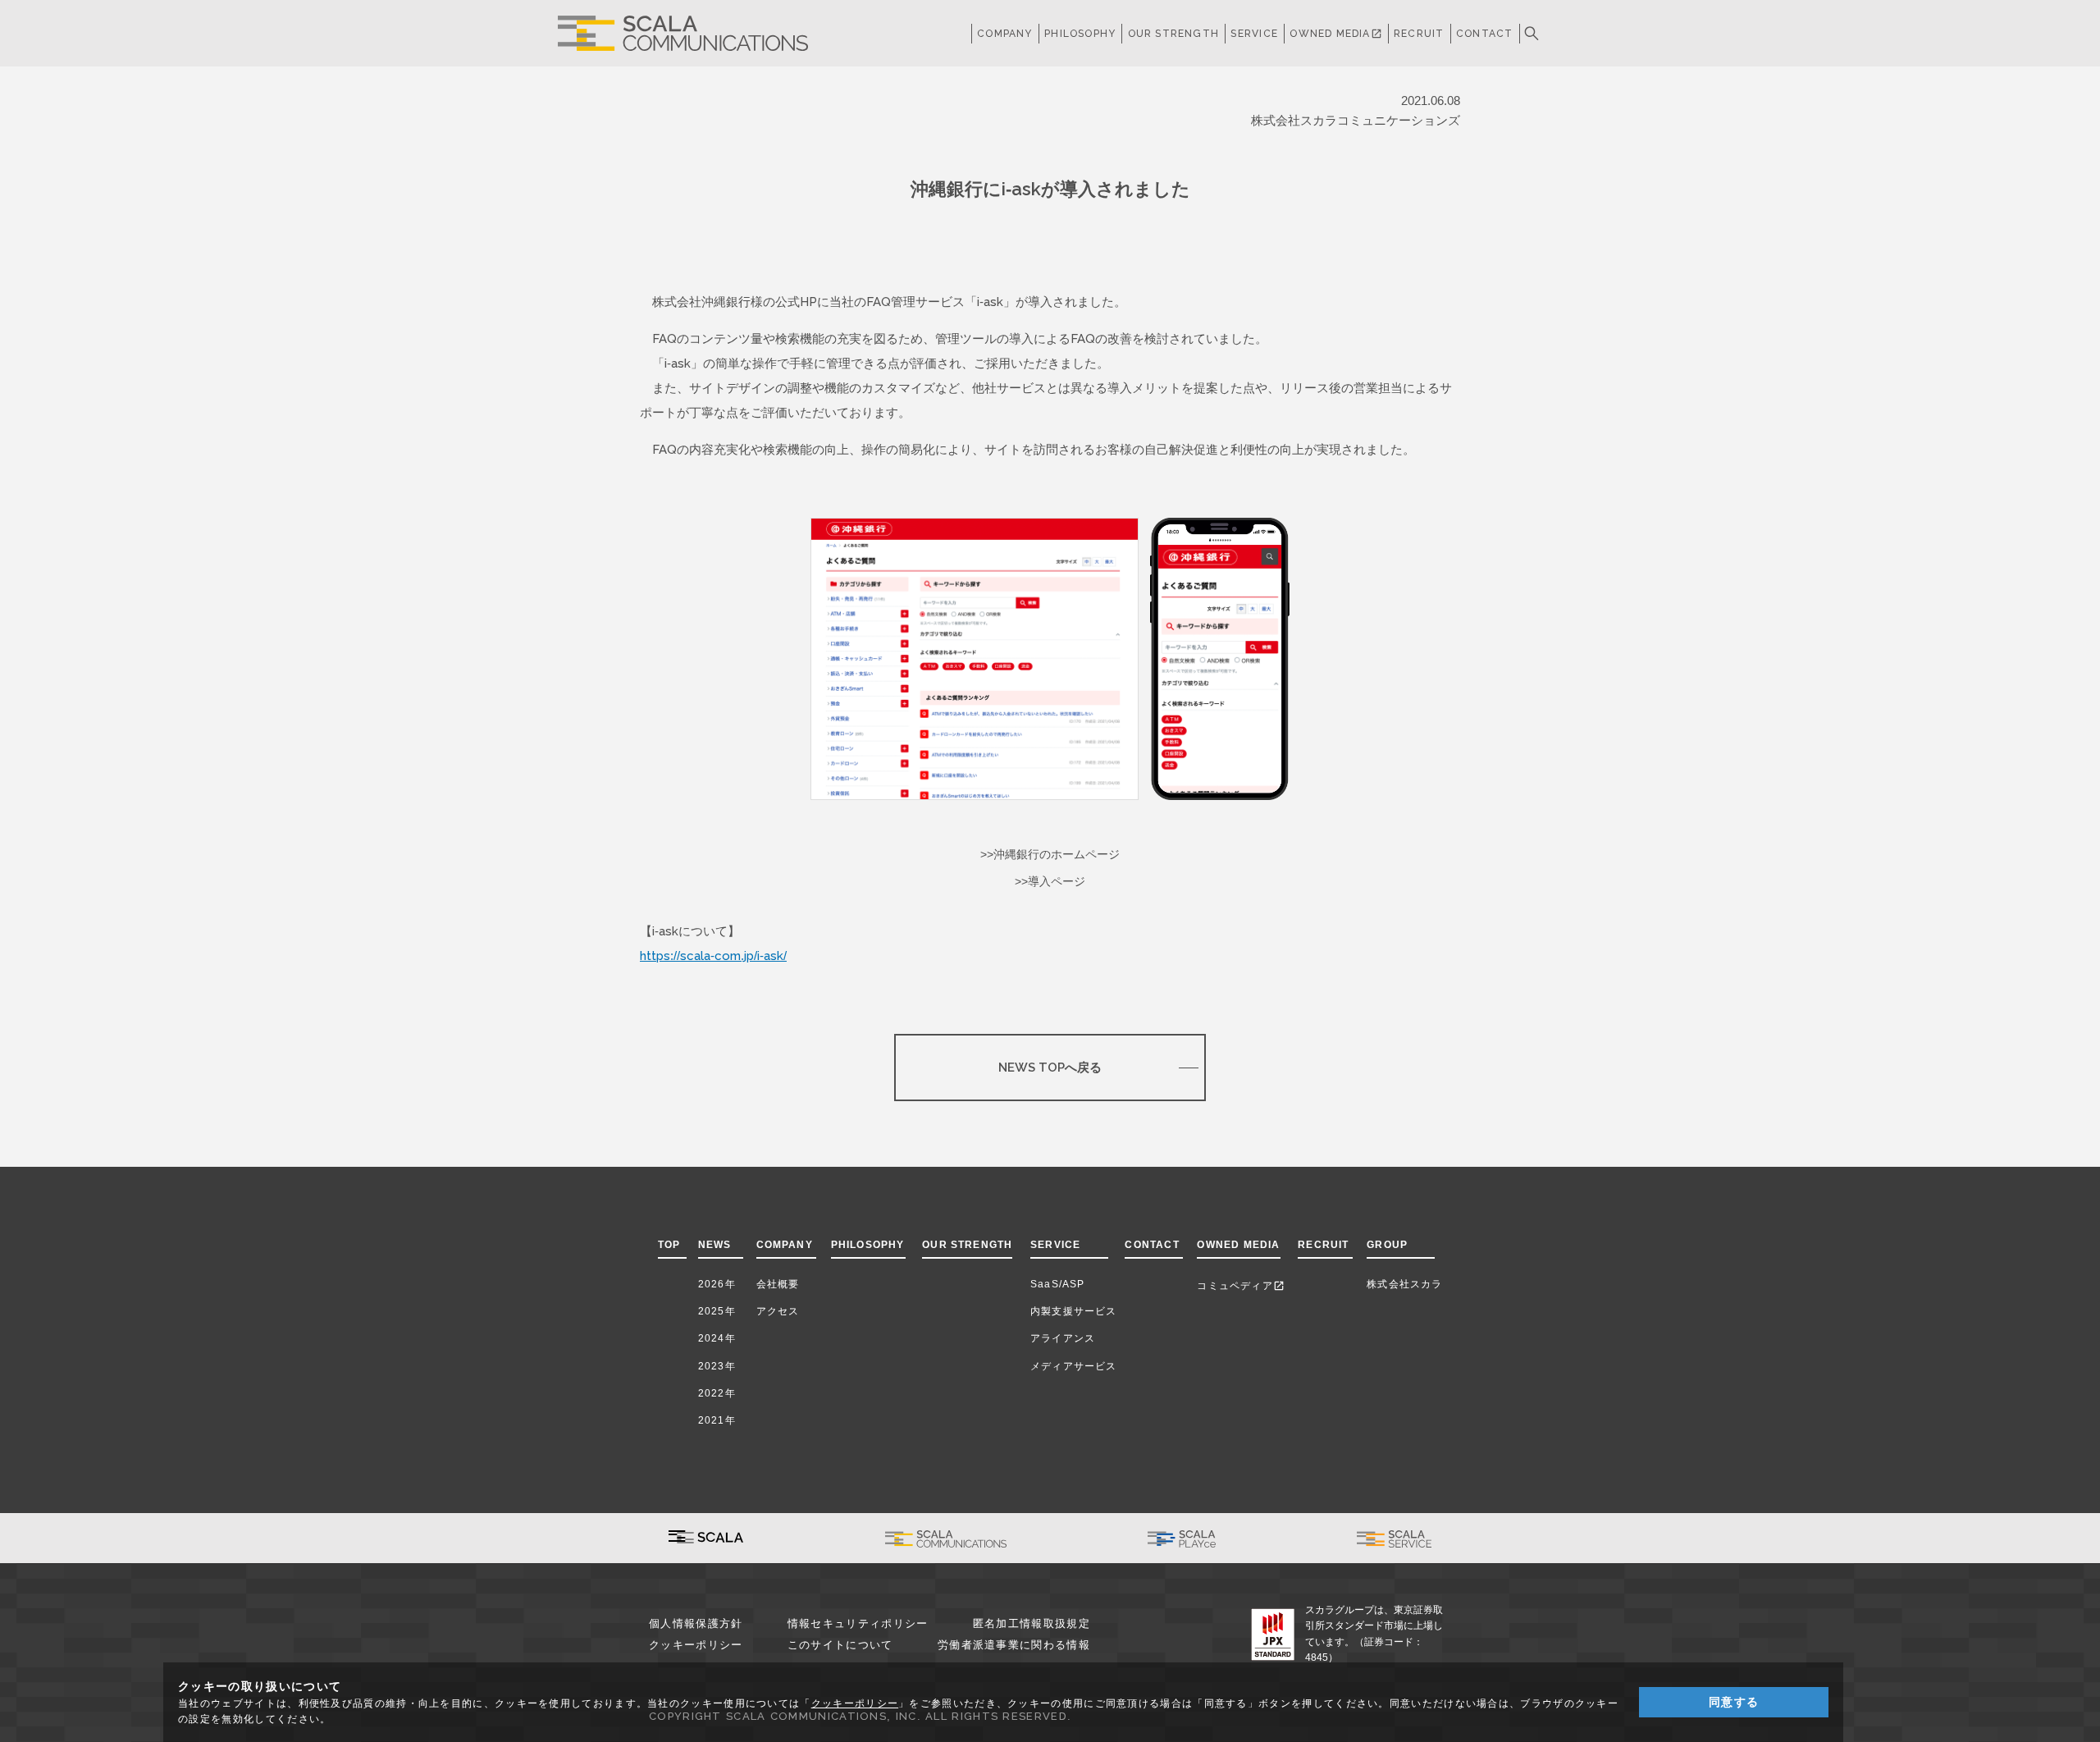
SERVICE (1055, 1245)
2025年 (717, 1311)
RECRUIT (1419, 34)
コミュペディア (1240, 1286)
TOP (669, 1245)
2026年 (717, 1284)
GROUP (1387, 1245)
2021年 (717, 1420)
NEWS (718, 1245)
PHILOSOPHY (1080, 34)
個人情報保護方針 (696, 1623)
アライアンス (1063, 1338)
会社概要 (778, 1284)
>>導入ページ (1050, 881)
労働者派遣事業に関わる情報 (1014, 1645)
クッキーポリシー (696, 1645)
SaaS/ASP (1058, 1284)
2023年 (717, 1366)
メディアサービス (1074, 1366)
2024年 (717, 1338)
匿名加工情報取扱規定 (1032, 1623)
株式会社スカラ (1404, 1284)
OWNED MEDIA (1335, 34)
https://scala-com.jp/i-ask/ (713, 956)
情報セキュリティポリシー (858, 1623)
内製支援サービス (1074, 1311)
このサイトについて (840, 1645)
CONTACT (1484, 34)
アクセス (778, 1311)
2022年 (717, 1393)
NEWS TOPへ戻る (1050, 1067)
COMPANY (1004, 34)
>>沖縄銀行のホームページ (1050, 854)
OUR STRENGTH (1173, 34)
